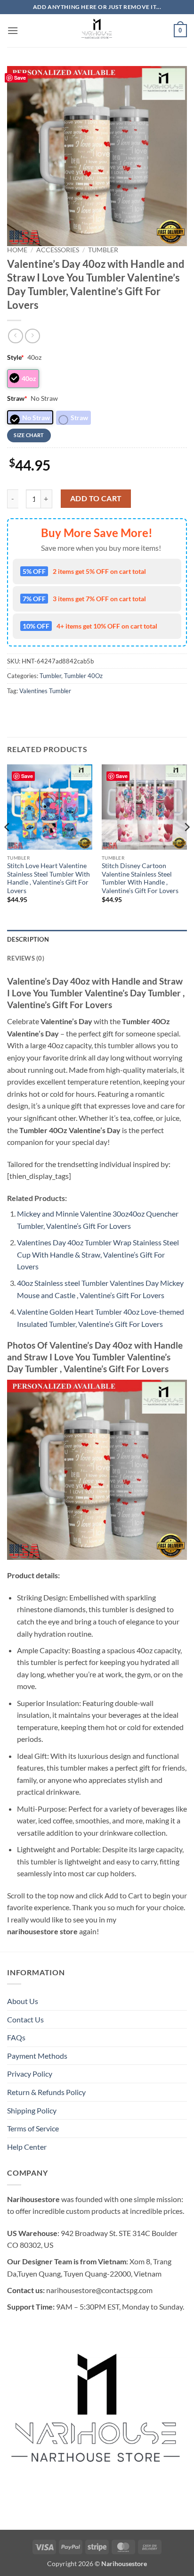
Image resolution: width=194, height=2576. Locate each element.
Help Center (27, 2147)
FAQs (16, 2037)
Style (16, 357)
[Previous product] (32, 336)
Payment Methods (37, 2056)
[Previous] (8, 846)
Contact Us (25, 2019)
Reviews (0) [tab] (26, 958)
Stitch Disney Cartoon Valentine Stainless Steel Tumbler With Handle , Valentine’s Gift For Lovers (140, 878)
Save (20, 78)
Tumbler (103, 250)
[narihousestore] (97, 31)
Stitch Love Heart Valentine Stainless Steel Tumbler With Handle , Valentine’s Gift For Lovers (48, 878)
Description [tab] (28, 939)
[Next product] (15, 336)
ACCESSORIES (58, 250)
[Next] (186, 846)
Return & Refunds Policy (46, 2092)
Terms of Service (33, 2128)
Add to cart (96, 498)
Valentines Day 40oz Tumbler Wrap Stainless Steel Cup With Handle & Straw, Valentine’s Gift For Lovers (98, 1254)
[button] (13, 30)
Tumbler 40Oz (83, 676)
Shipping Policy (32, 2110)
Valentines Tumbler (45, 691)
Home (17, 250)
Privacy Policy (30, 2074)
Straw (17, 398)
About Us (23, 2001)
